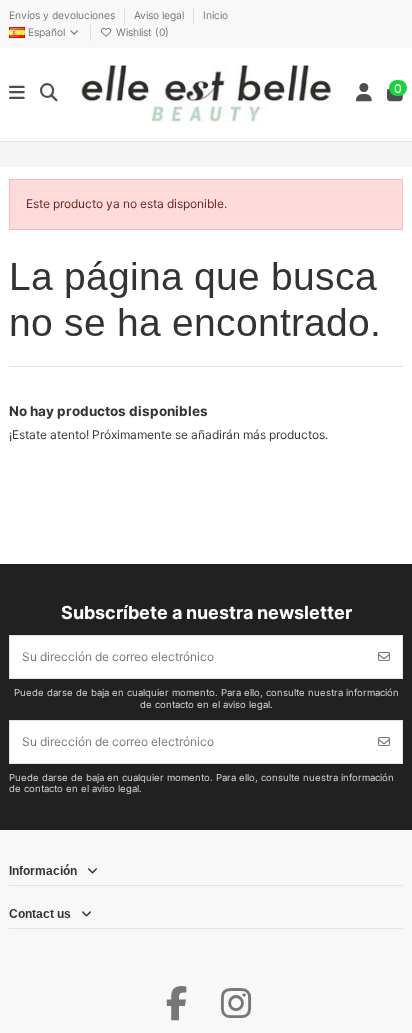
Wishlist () (141, 32)
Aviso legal (160, 15)
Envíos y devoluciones (63, 15)
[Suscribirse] (384, 657)
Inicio (215, 15)
